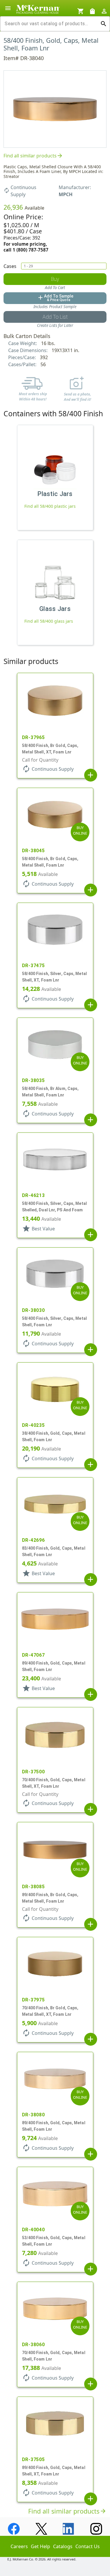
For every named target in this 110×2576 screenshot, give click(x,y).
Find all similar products (33, 156)
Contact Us (88, 2546)
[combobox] (50, 24)
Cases (10, 266)
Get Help (40, 2546)
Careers (19, 2546)
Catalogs (63, 2546)
